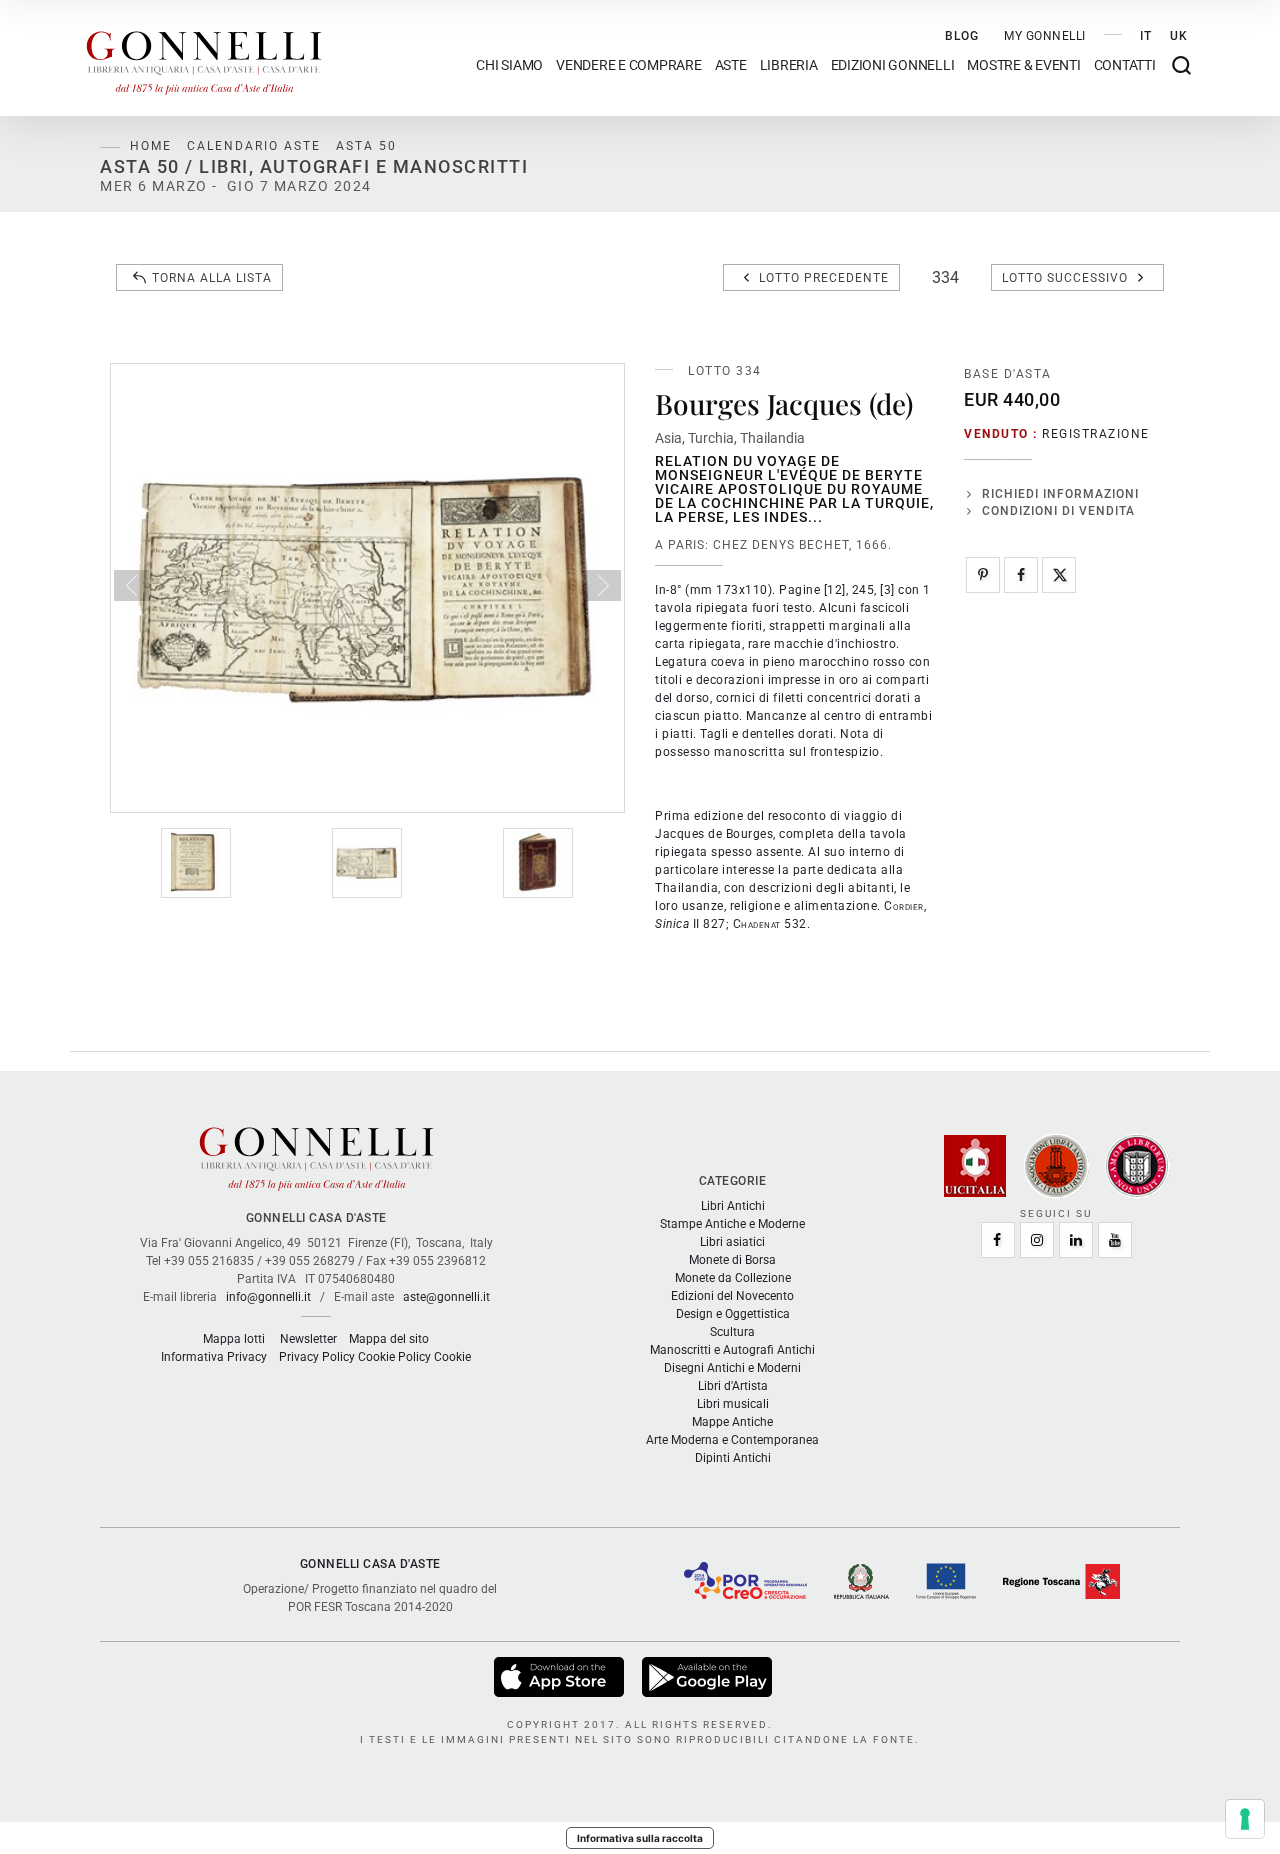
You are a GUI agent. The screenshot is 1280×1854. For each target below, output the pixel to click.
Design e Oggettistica (733, 1314)
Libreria (789, 65)
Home (151, 146)
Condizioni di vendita (1058, 511)
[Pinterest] (983, 575)
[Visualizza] (560, 1676)
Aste (731, 65)
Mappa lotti (234, 1339)
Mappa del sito (389, 1339)
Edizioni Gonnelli (893, 65)
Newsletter (308, 1339)
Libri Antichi (733, 1206)
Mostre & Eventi (1023, 65)
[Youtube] (1115, 1240)
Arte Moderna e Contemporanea (732, 1440)
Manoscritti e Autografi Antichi (732, 1350)
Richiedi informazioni (1060, 494)
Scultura (732, 1332)
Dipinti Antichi (733, 1458)
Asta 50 (366, 146)
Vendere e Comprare (629, 65)
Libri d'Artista (733, 1386)
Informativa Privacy (214, 1357)
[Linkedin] (1076, 1240)
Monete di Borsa (732, 1260)
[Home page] (204, 58)
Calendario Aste (254, 146)
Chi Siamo (509, 65)
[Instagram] (1037, 1240)
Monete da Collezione (733, 1278)
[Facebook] (1021, 575)
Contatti (1125, 65)
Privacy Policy (317, 1357)
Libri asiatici (732, 1242)
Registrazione (1096, 434)
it (1146, 36)
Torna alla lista (212, 278)
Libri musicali (733, 1404)
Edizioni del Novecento (732, 1296)
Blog (962, 36)
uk (1179, 36)
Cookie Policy (394, 1357)
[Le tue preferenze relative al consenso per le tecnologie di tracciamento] (1245, 1819)
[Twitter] (1059, 575)
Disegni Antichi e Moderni (732, 1368)
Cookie (452, 1357)
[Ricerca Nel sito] (1181, 65)
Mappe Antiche (732, 1422)
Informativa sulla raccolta (640, 1838)
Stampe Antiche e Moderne (732, 1224)
